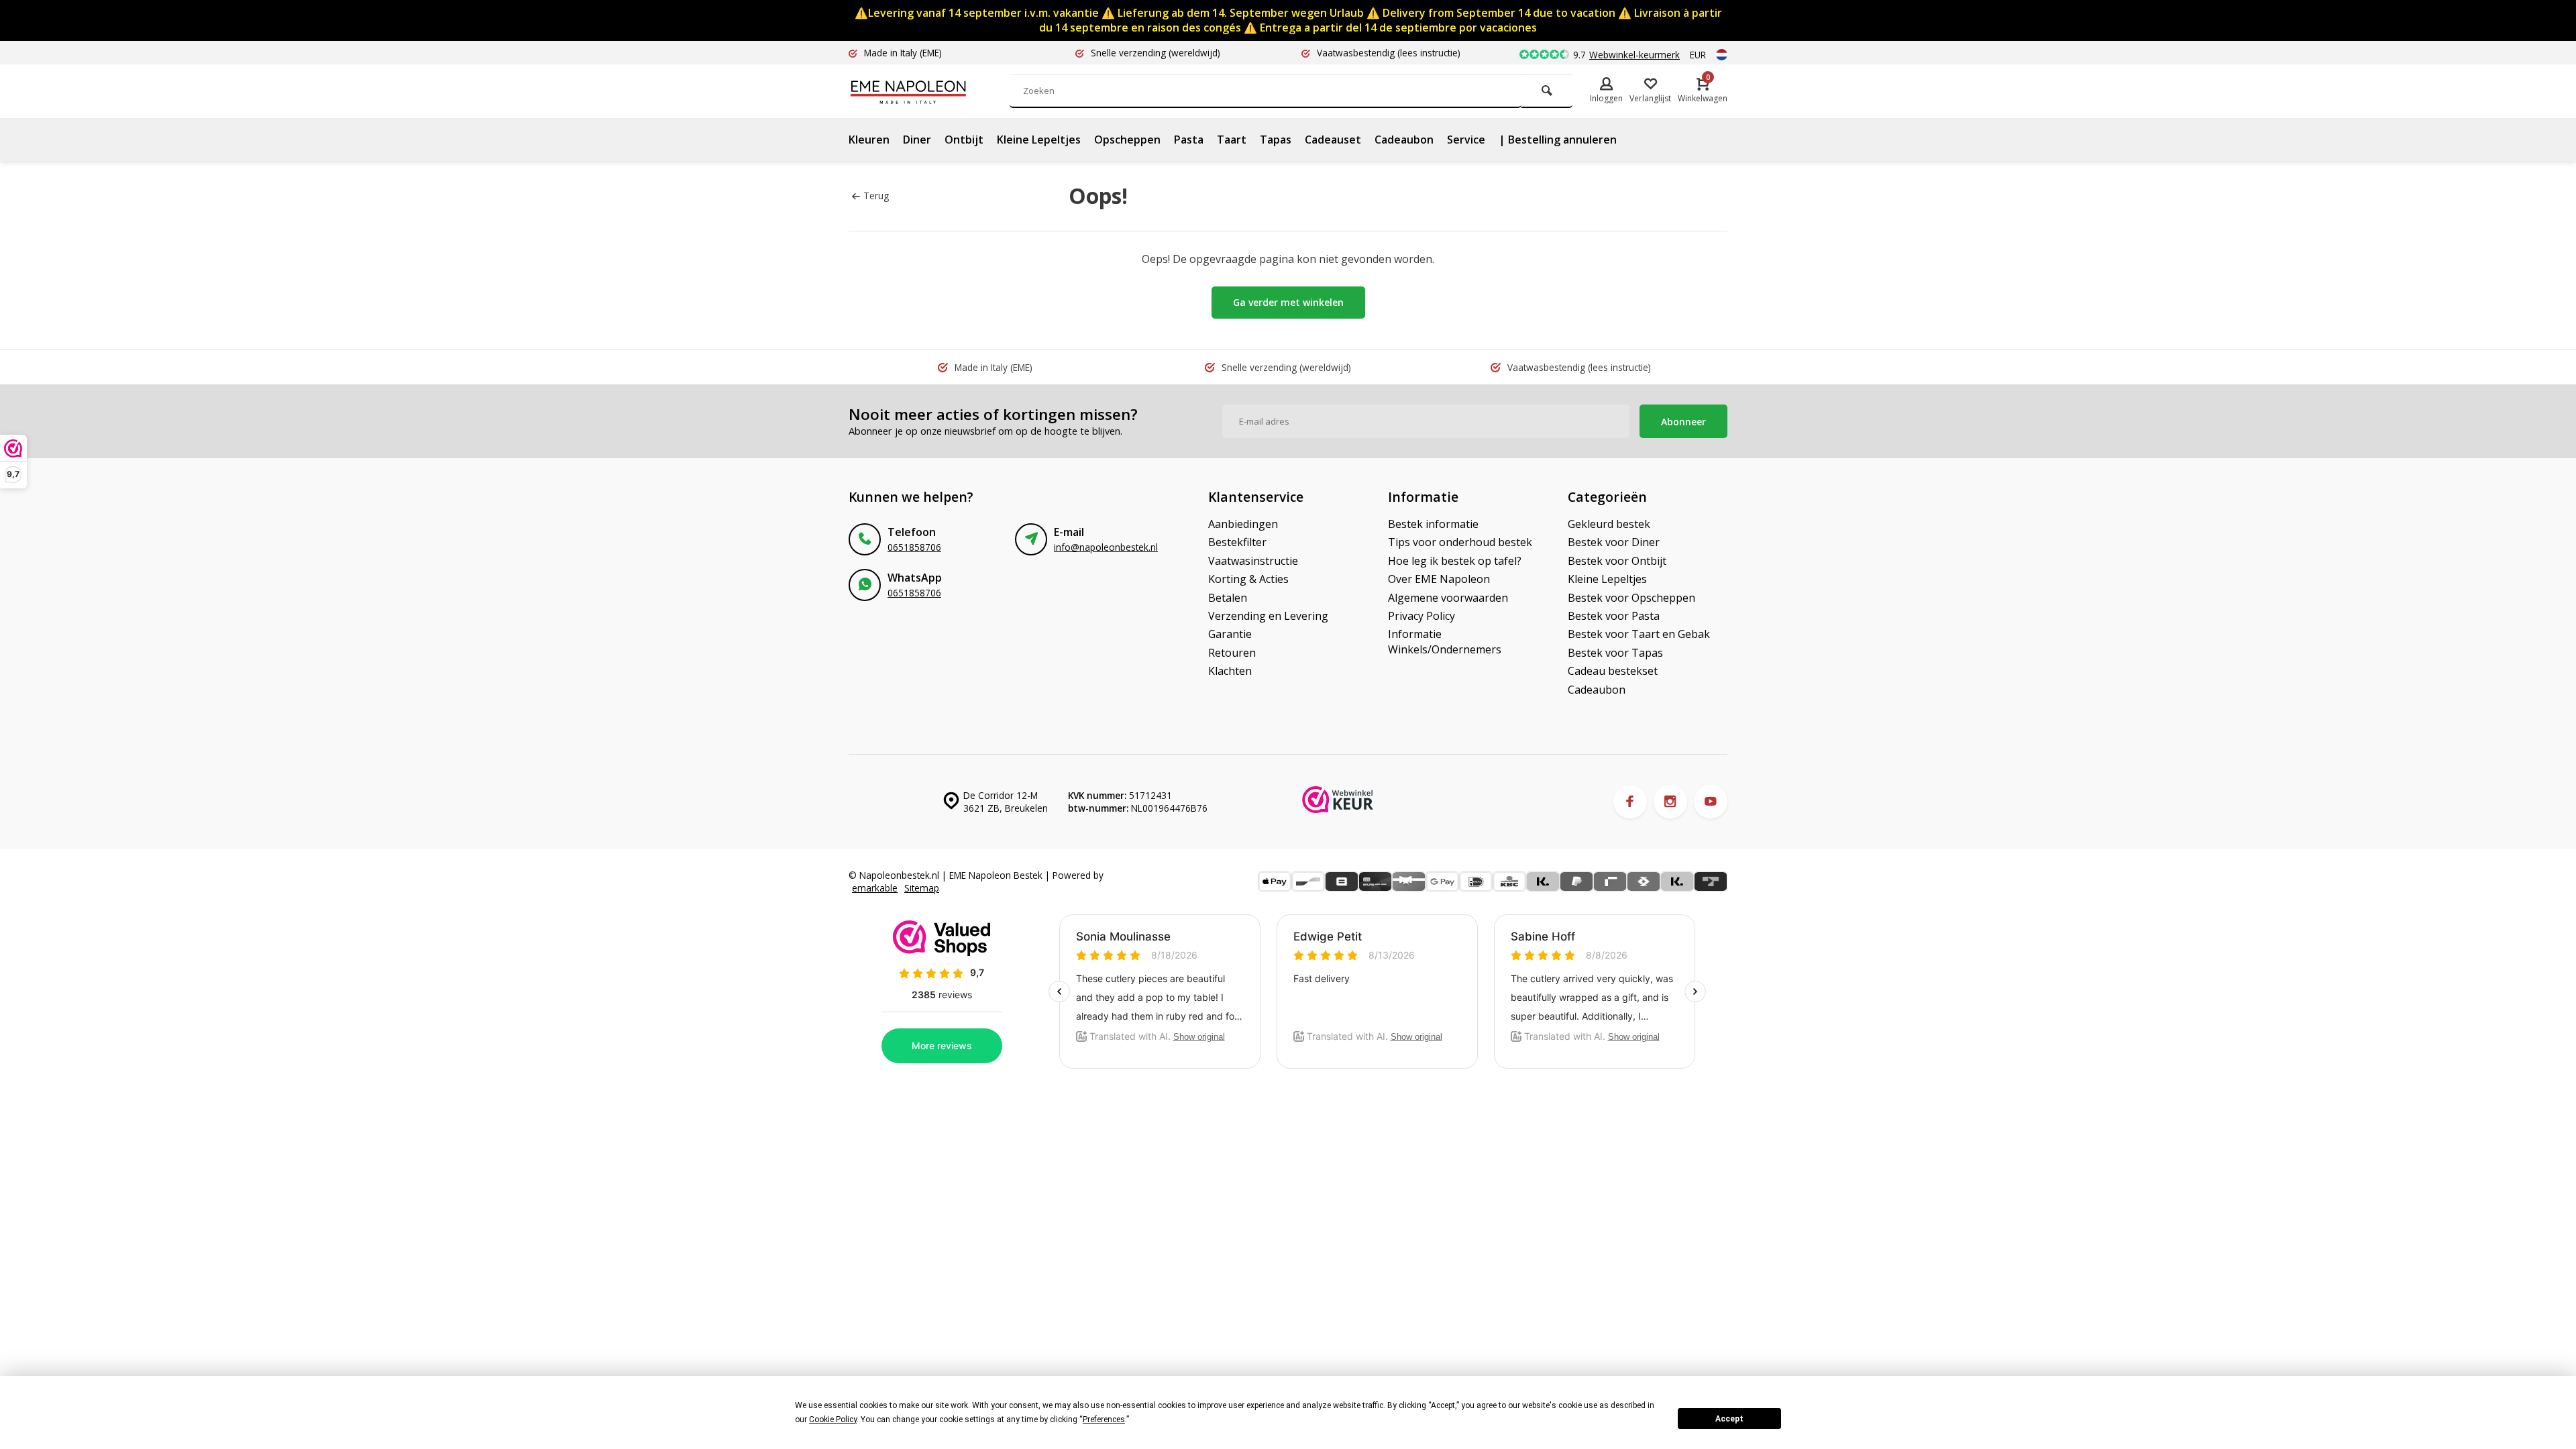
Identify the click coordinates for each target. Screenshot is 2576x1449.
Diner (917, 140)
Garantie (1230, 634)
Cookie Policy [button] (833, 1419)
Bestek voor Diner (1614, 542)
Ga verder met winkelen (1288, 302)
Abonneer (1683, 422)
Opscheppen (1127, 140)
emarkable (875, 888)
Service (1466, 140)
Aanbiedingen (1243, 524)
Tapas (1276, 140)
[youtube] (1711, 802)
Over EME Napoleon (1439, 579)
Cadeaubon (1404, 140)
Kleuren (869, 140)
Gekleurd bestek (1609, 524)
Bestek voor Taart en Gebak (1639, 634)
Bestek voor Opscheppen (1631, 598)
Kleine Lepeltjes (1039, 140)
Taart (1232, 140)
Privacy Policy (1421, 616)
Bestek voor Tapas (1615, 653)
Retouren (1232, 653)
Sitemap (922, 888)
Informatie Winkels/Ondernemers (1445, 641)
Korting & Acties (1248, 579)
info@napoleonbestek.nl (1106, 547)
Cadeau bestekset (1613, 671)
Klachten (1230, 671)
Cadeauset (1333, 140)
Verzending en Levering (1268, 616)
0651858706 (914, 547)
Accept (1729, 1419)
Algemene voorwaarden (1448, 598)
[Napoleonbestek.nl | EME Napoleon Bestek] (929, 91)
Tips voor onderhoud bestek (1460, 542)
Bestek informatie (1433, 524)
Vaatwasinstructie (1253, 561)
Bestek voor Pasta (1614, 616)
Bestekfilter (1237, 542)
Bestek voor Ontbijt (1617, 561)
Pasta (1189, 140)
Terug (876, 196)
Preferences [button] (1104, 1419)
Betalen (1228, 598)
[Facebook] (1630, 802)
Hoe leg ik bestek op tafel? (1455, 561)
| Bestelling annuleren (1558, 140)
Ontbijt (964, 140)
